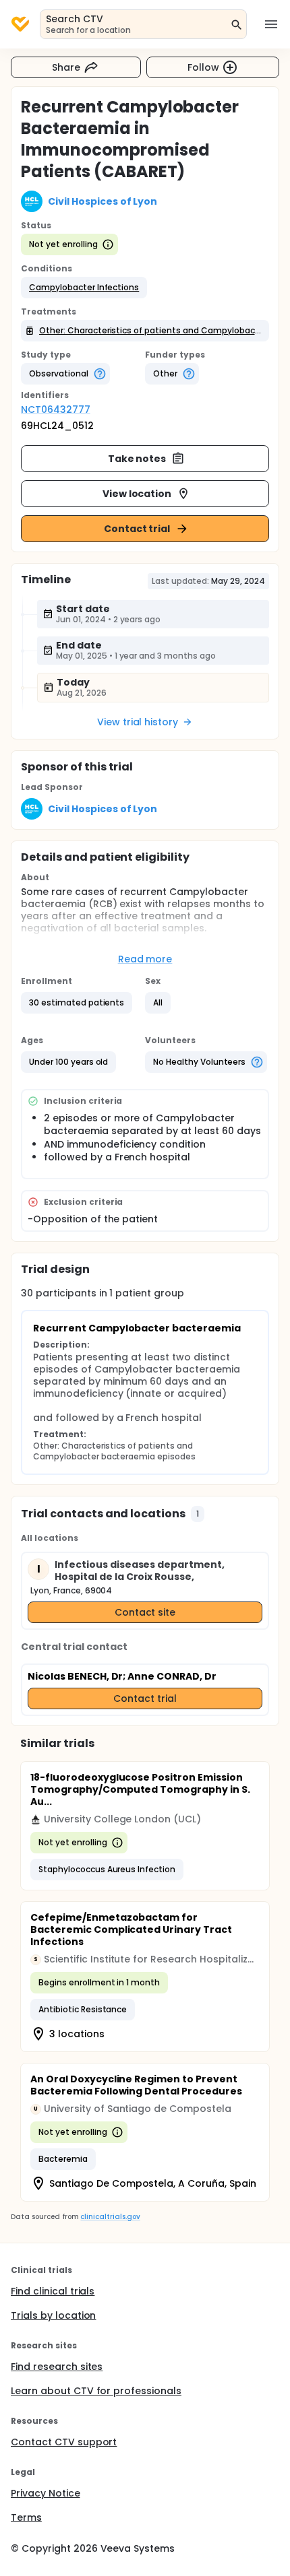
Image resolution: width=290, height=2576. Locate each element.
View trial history (138, 722)
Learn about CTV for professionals (96, 2391)
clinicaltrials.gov (110, 2217)
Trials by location (53, 2315)
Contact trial (137, 529)
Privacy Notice (46, 2493)
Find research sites (57, 2367)
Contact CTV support (64, 2442)
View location (137, 494)
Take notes (137, 459)
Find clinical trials (53, 2291)
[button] (84, 288)
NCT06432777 (56, 409)
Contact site (145, 1612)
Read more (145, 959)
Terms (26, 2517)
